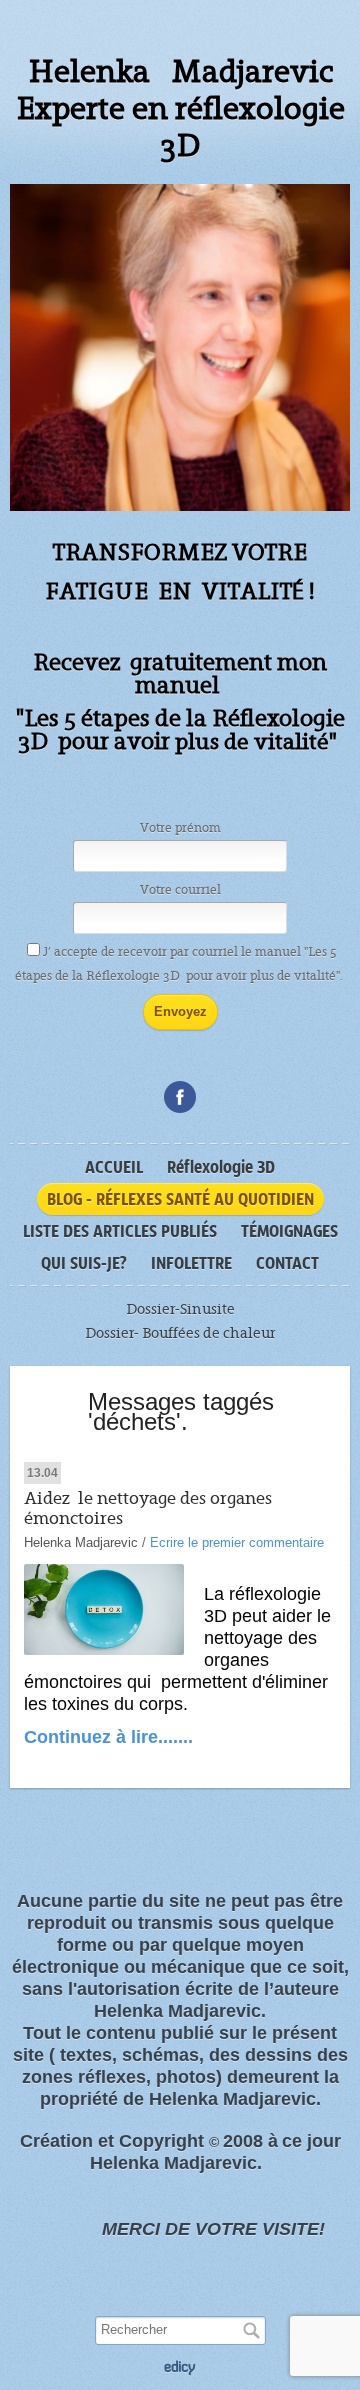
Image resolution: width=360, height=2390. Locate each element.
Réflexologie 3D (221, 1167)
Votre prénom (180, 828)
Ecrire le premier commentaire (237, 1542)
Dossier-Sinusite (180, 1309)
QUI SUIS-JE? (84, 1263)
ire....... (164, 1737)
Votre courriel (180, 890)
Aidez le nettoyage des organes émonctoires (148, 1508)
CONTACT (287, 1263)
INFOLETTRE (191, 1263)
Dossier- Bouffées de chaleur (180, 1333)
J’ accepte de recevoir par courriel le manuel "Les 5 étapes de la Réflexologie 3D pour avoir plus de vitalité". (180, 964)
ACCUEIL (114, 1167)
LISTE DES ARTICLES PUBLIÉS (120, 1231)
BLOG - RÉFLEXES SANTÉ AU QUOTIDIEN (180, 1199)
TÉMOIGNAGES (289, 1231)
